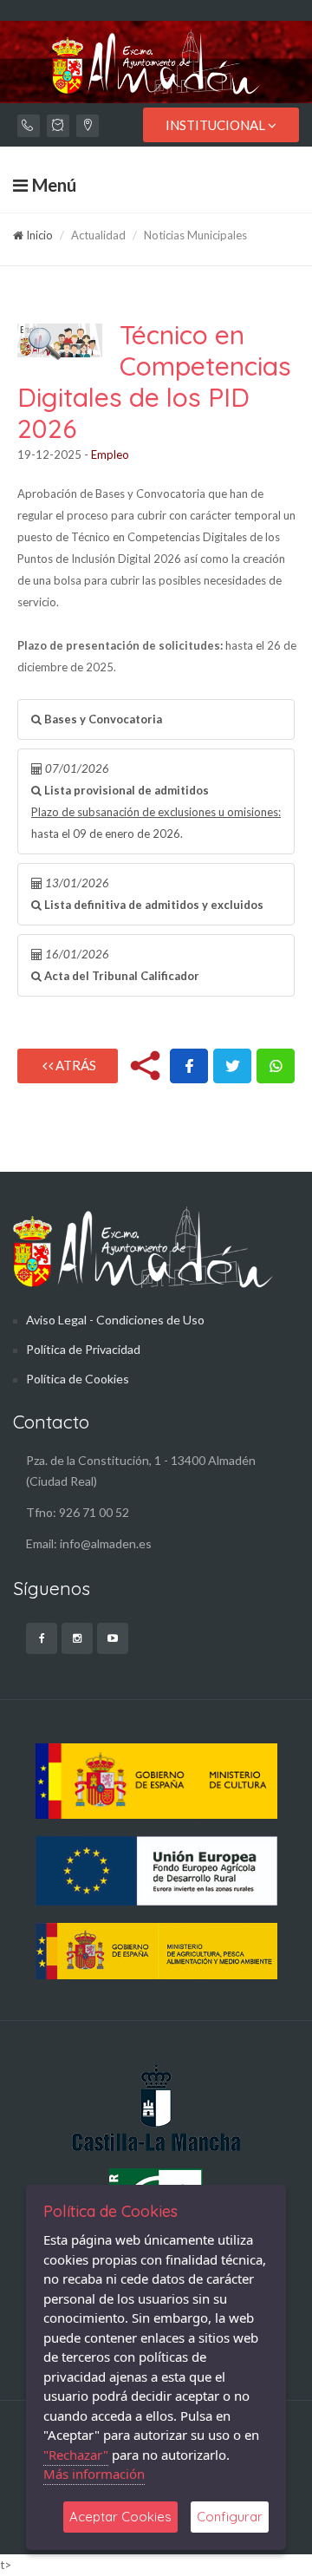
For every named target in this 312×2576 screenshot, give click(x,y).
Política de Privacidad (83, 1349)
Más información (94, 2474)
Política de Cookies (78, 1379)
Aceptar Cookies (120, 2517)
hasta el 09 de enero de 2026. (156, 801)
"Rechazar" (76, 2455)
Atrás (75, 1065)
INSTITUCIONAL (217, 125)
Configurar (230, 2517)
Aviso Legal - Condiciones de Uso (115, 1320)
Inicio (38, 235)
